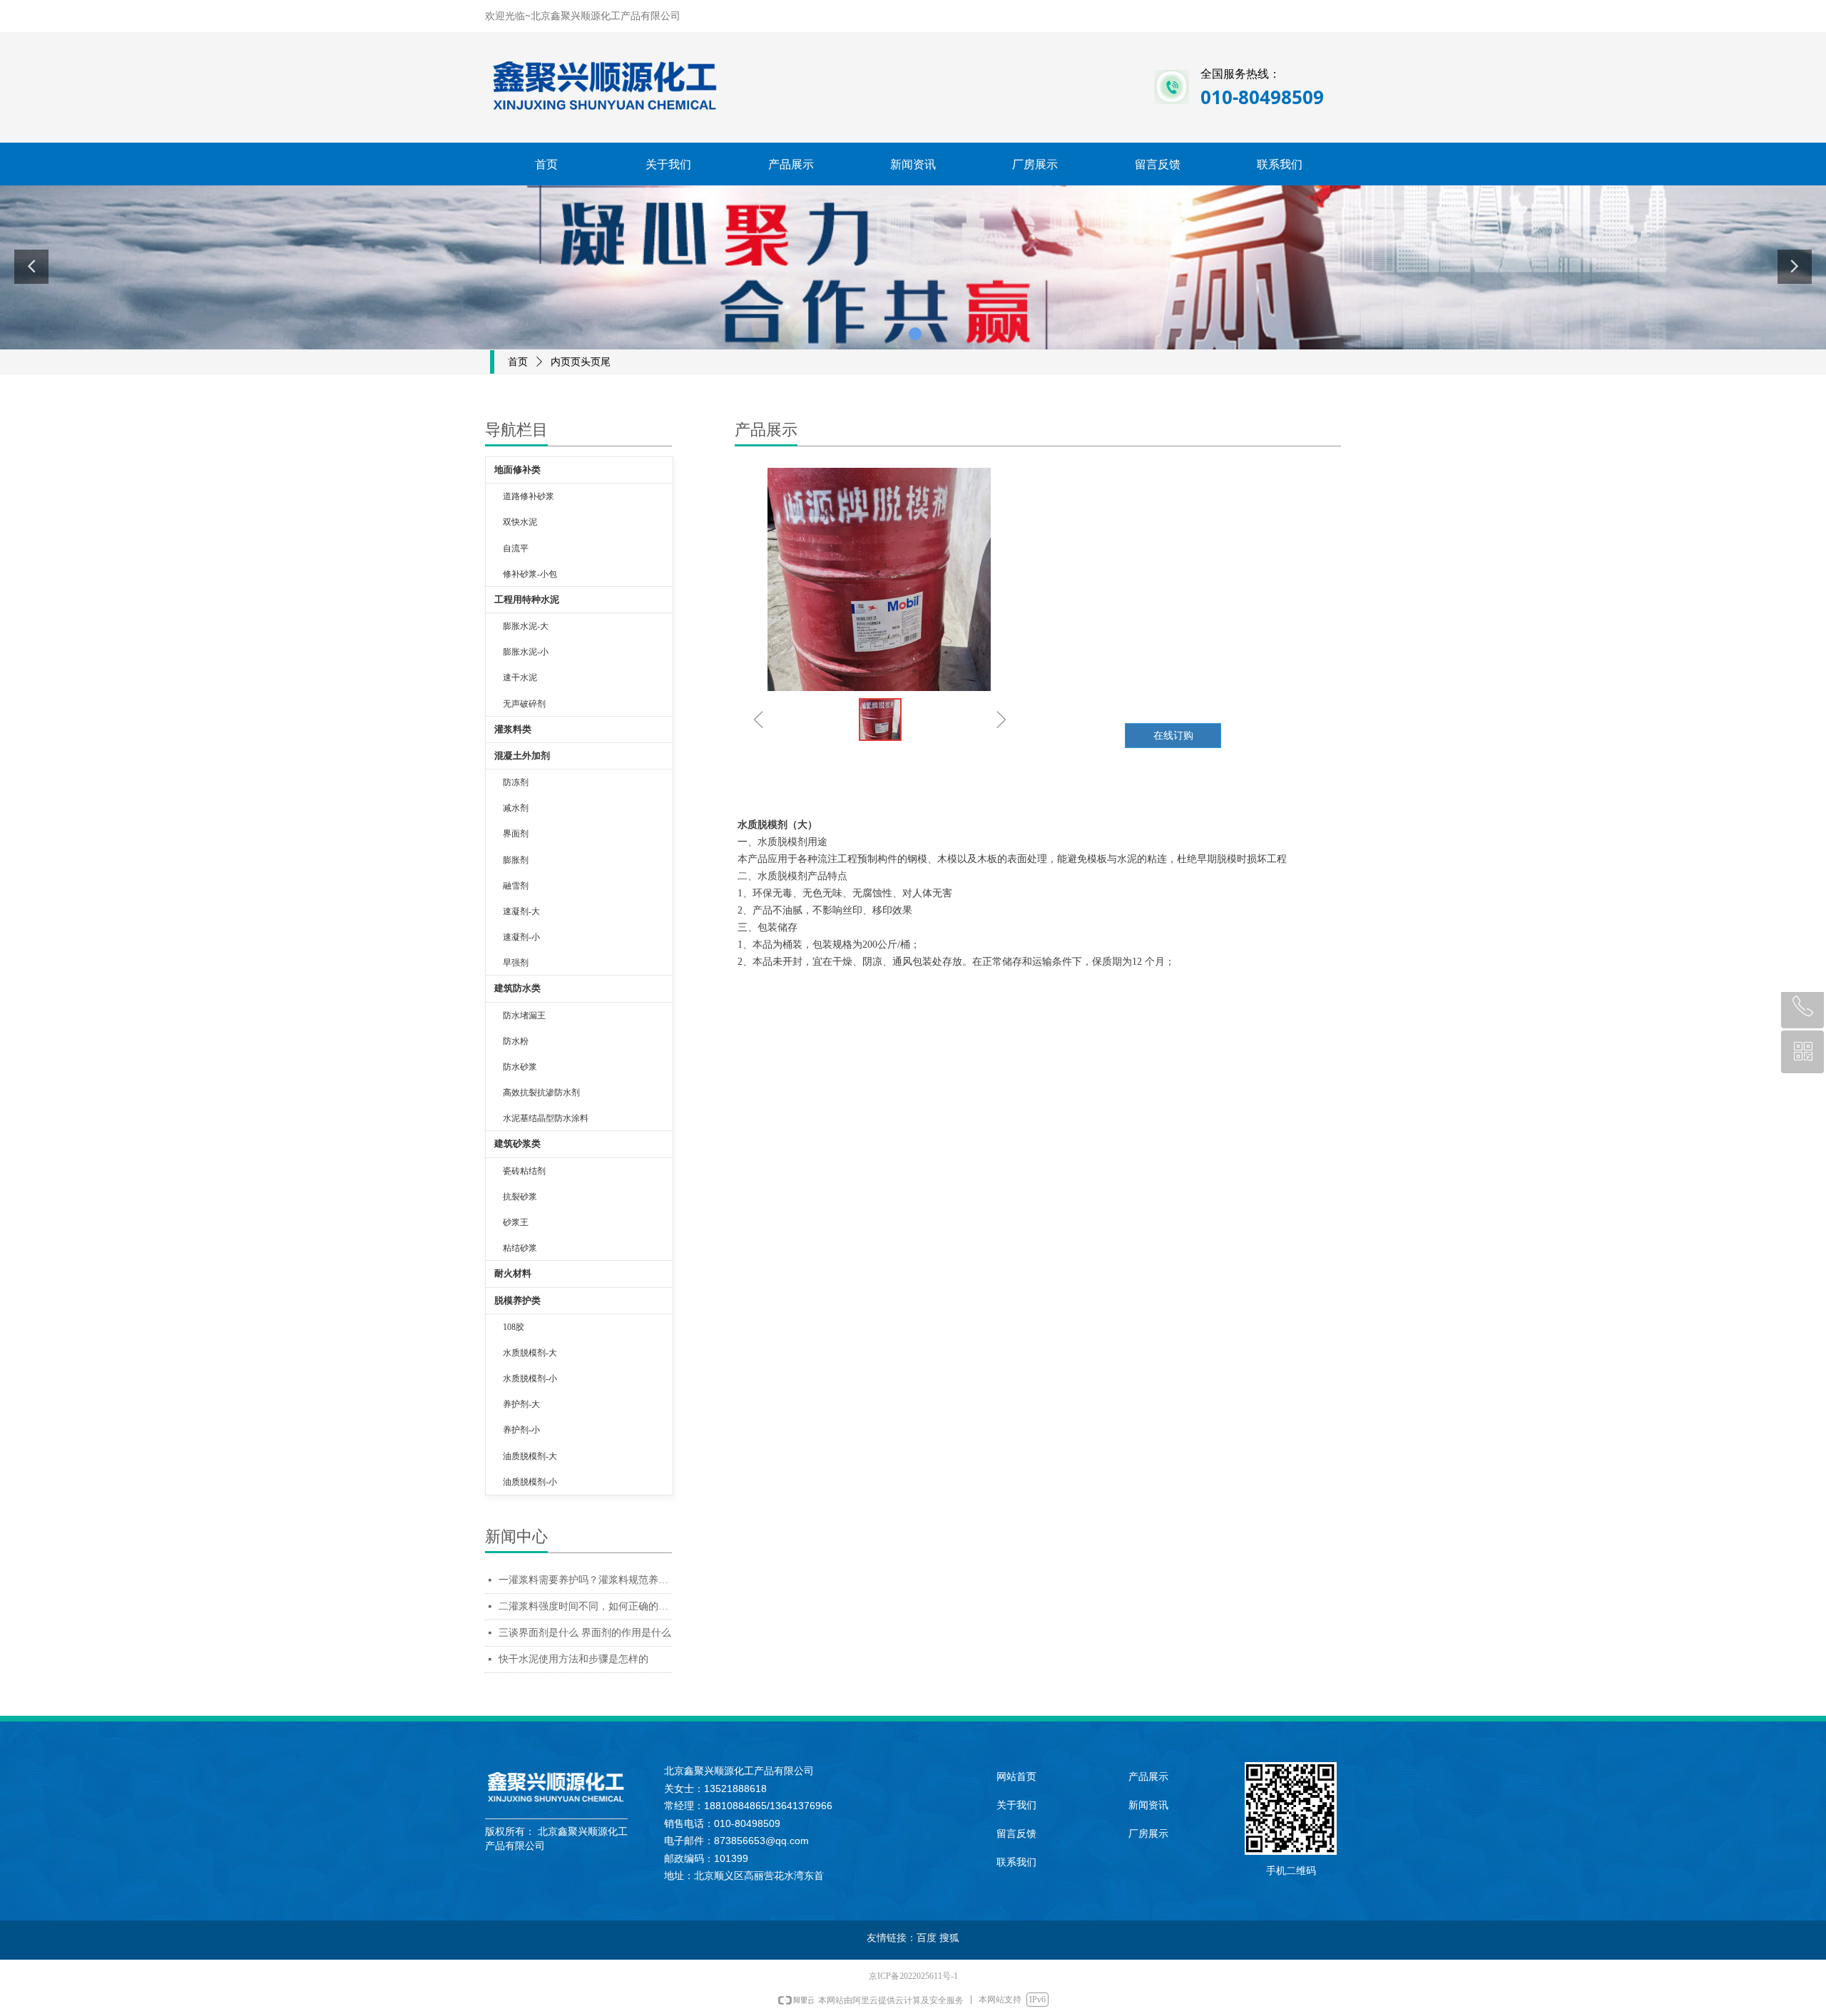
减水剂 (516, 808)
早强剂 (516, 963)
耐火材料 (513, 1273)
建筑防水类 (517, 988)
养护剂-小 (521, 1430)
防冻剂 (516, 782)
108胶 (514, 1327)
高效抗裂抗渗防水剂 (541, 1093)
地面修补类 (517, 470)
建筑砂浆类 (517, 1143)
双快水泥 (520, 522)
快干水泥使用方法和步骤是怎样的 (573, 1659)
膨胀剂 (516, 860)
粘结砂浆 (520, 1248)
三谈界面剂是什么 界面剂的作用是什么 (585, 1633)
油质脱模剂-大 (530, 1456)
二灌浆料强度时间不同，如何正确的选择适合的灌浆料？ (585, 1606)
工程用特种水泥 (527, 599)
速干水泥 (520, 677)
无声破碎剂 (524, 704)
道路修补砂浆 (529, 496)
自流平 (516, 548)
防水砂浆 (520, 1067)
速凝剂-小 (521, 937)
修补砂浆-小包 (530, 574)
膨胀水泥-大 (526, 626)
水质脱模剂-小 (530, 1378)
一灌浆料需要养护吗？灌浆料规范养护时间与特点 (585, 1580)
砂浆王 (516, 1222)
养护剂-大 (521, 1404)
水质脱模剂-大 (530, 1353)
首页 (518, 362)
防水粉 (516, 1041)
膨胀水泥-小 (526, 652)
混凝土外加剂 (522, 756)
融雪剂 (516, 886)
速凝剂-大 (521, 911)
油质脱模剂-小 (530, 1482)
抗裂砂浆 (520, 1197)
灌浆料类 (513, 729)
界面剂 (516, 834)
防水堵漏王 (524, 1015)
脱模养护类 (517, 1300)
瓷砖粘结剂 (524, 1171)
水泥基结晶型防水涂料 (546, 1118)
